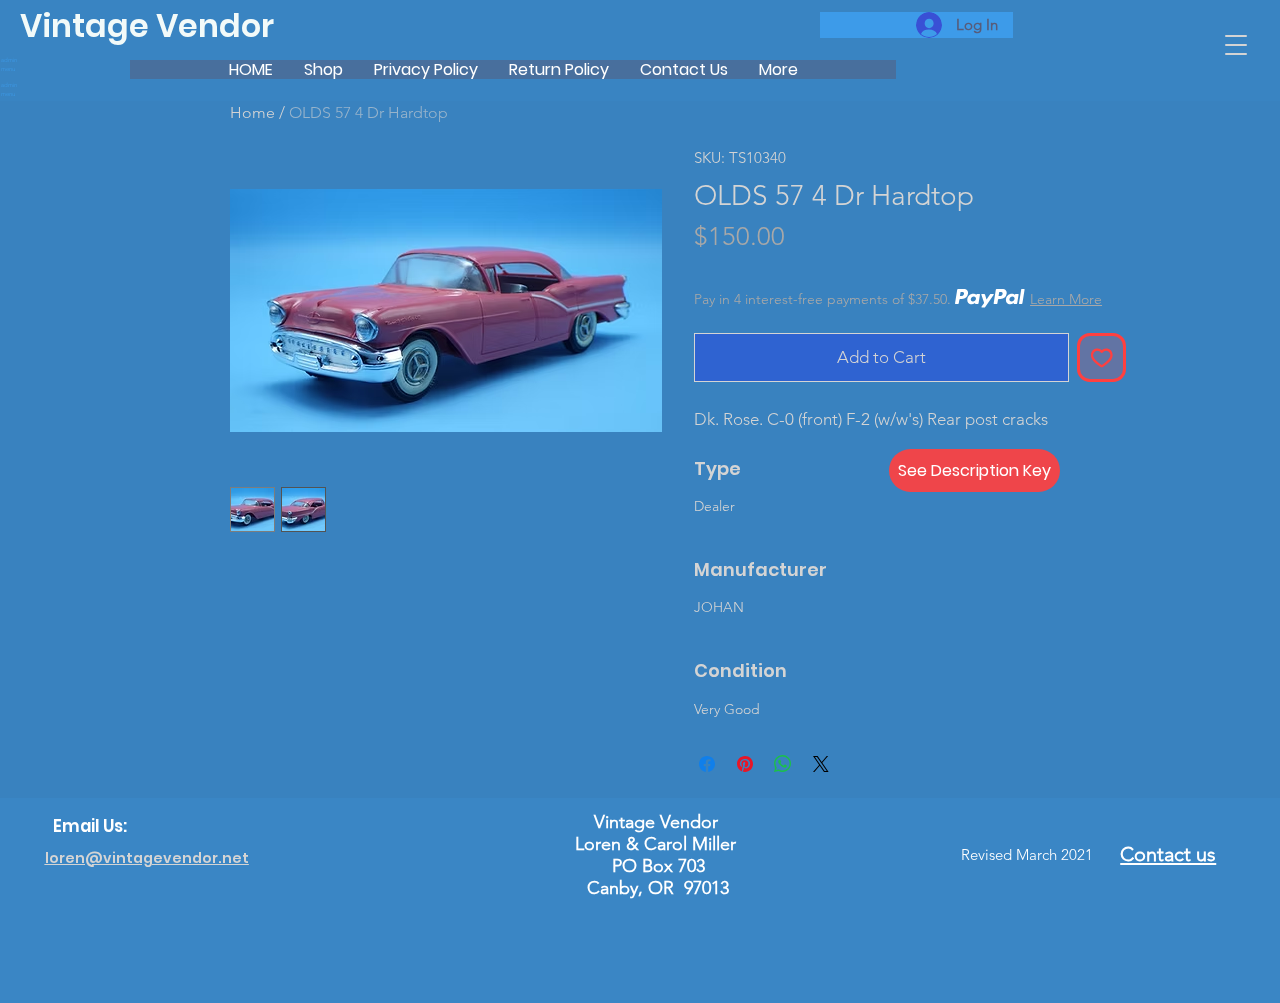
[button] (1236, 45)
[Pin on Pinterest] (745, 764)
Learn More (1066, 299)
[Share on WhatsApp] (783, 764)
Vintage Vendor (147, 26)
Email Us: (90, 826)
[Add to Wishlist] (1102, 358)
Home (252, 112)
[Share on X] (821, 764)
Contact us (1168, 854)
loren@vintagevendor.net (147, 858)
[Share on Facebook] (707, 764)
